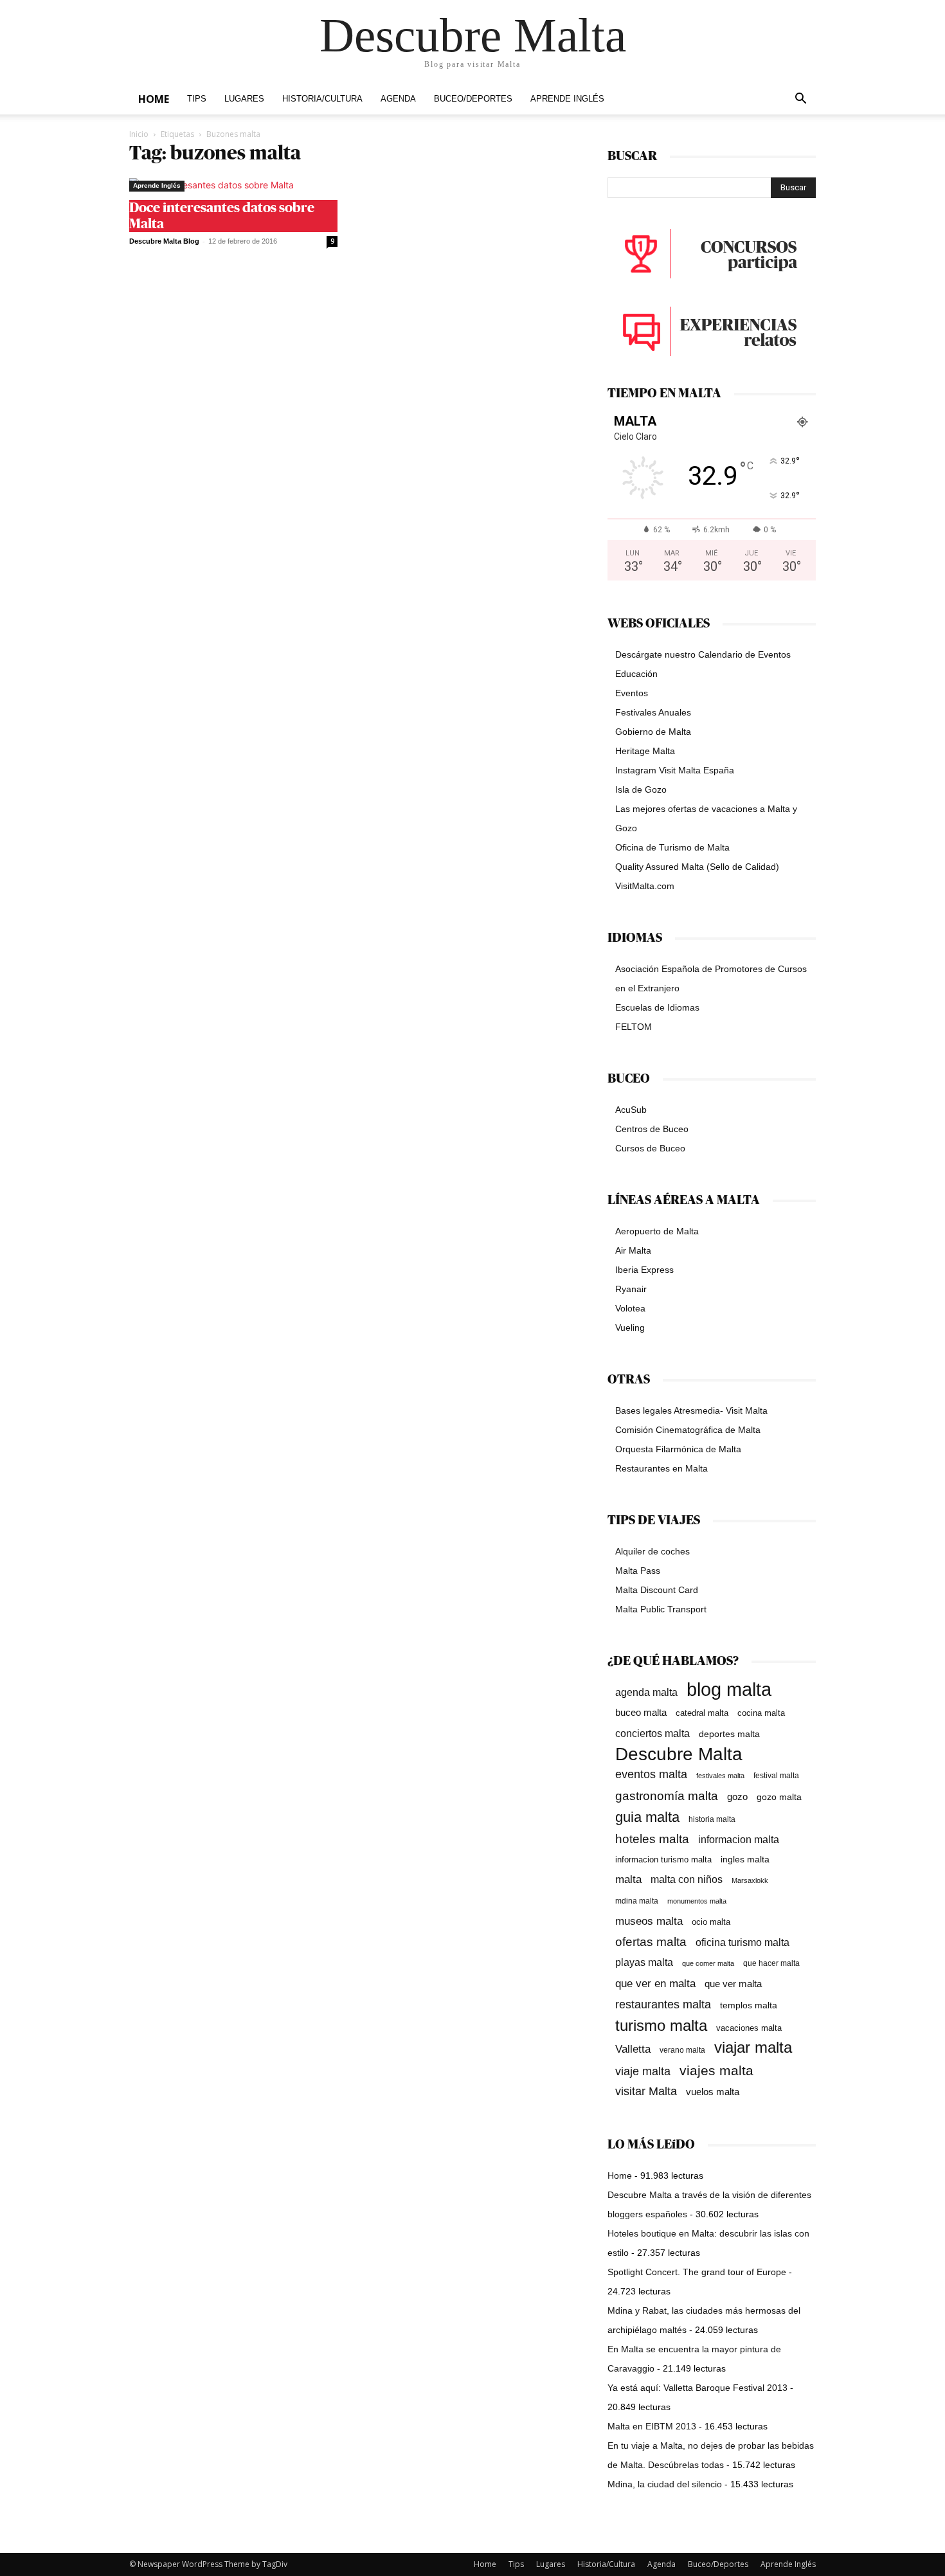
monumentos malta (697, 1901)
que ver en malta (655, 1984)
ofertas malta (651, 1942)
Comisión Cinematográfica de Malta (688, 1430)
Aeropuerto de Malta (657, 1231)
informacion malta (739, 1839)
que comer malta (708, 1963)
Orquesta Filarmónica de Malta (678, 1449)
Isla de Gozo (641, 789)
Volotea (630, 1308)
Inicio (139, 134)
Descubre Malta (679, 1754)
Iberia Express (644, 1270)
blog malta (729, 1689)
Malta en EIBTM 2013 (652, 2426)
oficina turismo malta (742, 1942)
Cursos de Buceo (650, 1148)
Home (154, 99)
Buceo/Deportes (473, 99)
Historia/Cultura (322, 99)
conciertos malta (652, 1734)
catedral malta (702, 1713)
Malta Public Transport (661, 1609)
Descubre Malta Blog (164, 241)
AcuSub (631, 1110)
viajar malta (753, 2048)
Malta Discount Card (657, 1590)
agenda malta (646, 1692)
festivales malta (720, 1776)
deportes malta (729, 1734)
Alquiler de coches (652, 1551)
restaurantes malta (663, 2004)
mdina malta (637, 1901)
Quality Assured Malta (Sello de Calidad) (697, 867)
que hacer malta (771, 1963)
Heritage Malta (645, 751)
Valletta (633, 2049)
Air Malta (633, 1250)
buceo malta (641, 1712)
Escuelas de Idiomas (657, 1007)
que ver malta (733, 1984)
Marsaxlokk (750, 1880)
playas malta (644, 1962)
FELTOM (634, 1027)
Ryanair (631, 1289)
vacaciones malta (749, 2028)
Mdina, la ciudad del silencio (665, 2484)
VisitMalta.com (645, 886)
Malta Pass (638, 1571)
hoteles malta (652, 1839)
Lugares (244, 99)
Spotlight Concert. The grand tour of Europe (697, 2272)
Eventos (632, 693)
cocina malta (761, 1713)
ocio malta (711, 1922)
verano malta (682, 2050)
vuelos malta (713, 2092)
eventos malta (651, 1774)
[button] (800, 100)
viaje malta (643, 2071)
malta (628, 1879)
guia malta (647, 1817)
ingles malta (745, 1860)
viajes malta (716, 2070)
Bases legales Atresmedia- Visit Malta (691, 1410)
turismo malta (661, 2025)
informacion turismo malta (663, 1860)
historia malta (712, 1819)
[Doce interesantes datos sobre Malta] (233, 185)
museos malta (649, 1921)
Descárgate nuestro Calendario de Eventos (703, 654)
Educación (636, 674)
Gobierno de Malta (653, 732)
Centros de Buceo (652, 1129)
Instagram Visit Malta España (675, 770)
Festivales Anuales (653, 712)
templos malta (749, 2005)
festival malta (776, 1775)
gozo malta (779, 1797)
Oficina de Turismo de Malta (672, 847)
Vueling (630, 1328)
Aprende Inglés (567, 99)
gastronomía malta (667, 1796)
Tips (197, 99)
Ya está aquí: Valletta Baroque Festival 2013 (697, 2388)
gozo (737, 1797)
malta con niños (687, 1879)
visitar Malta (646, 2091)
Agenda (398, 99)
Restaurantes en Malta (661, 1468)
